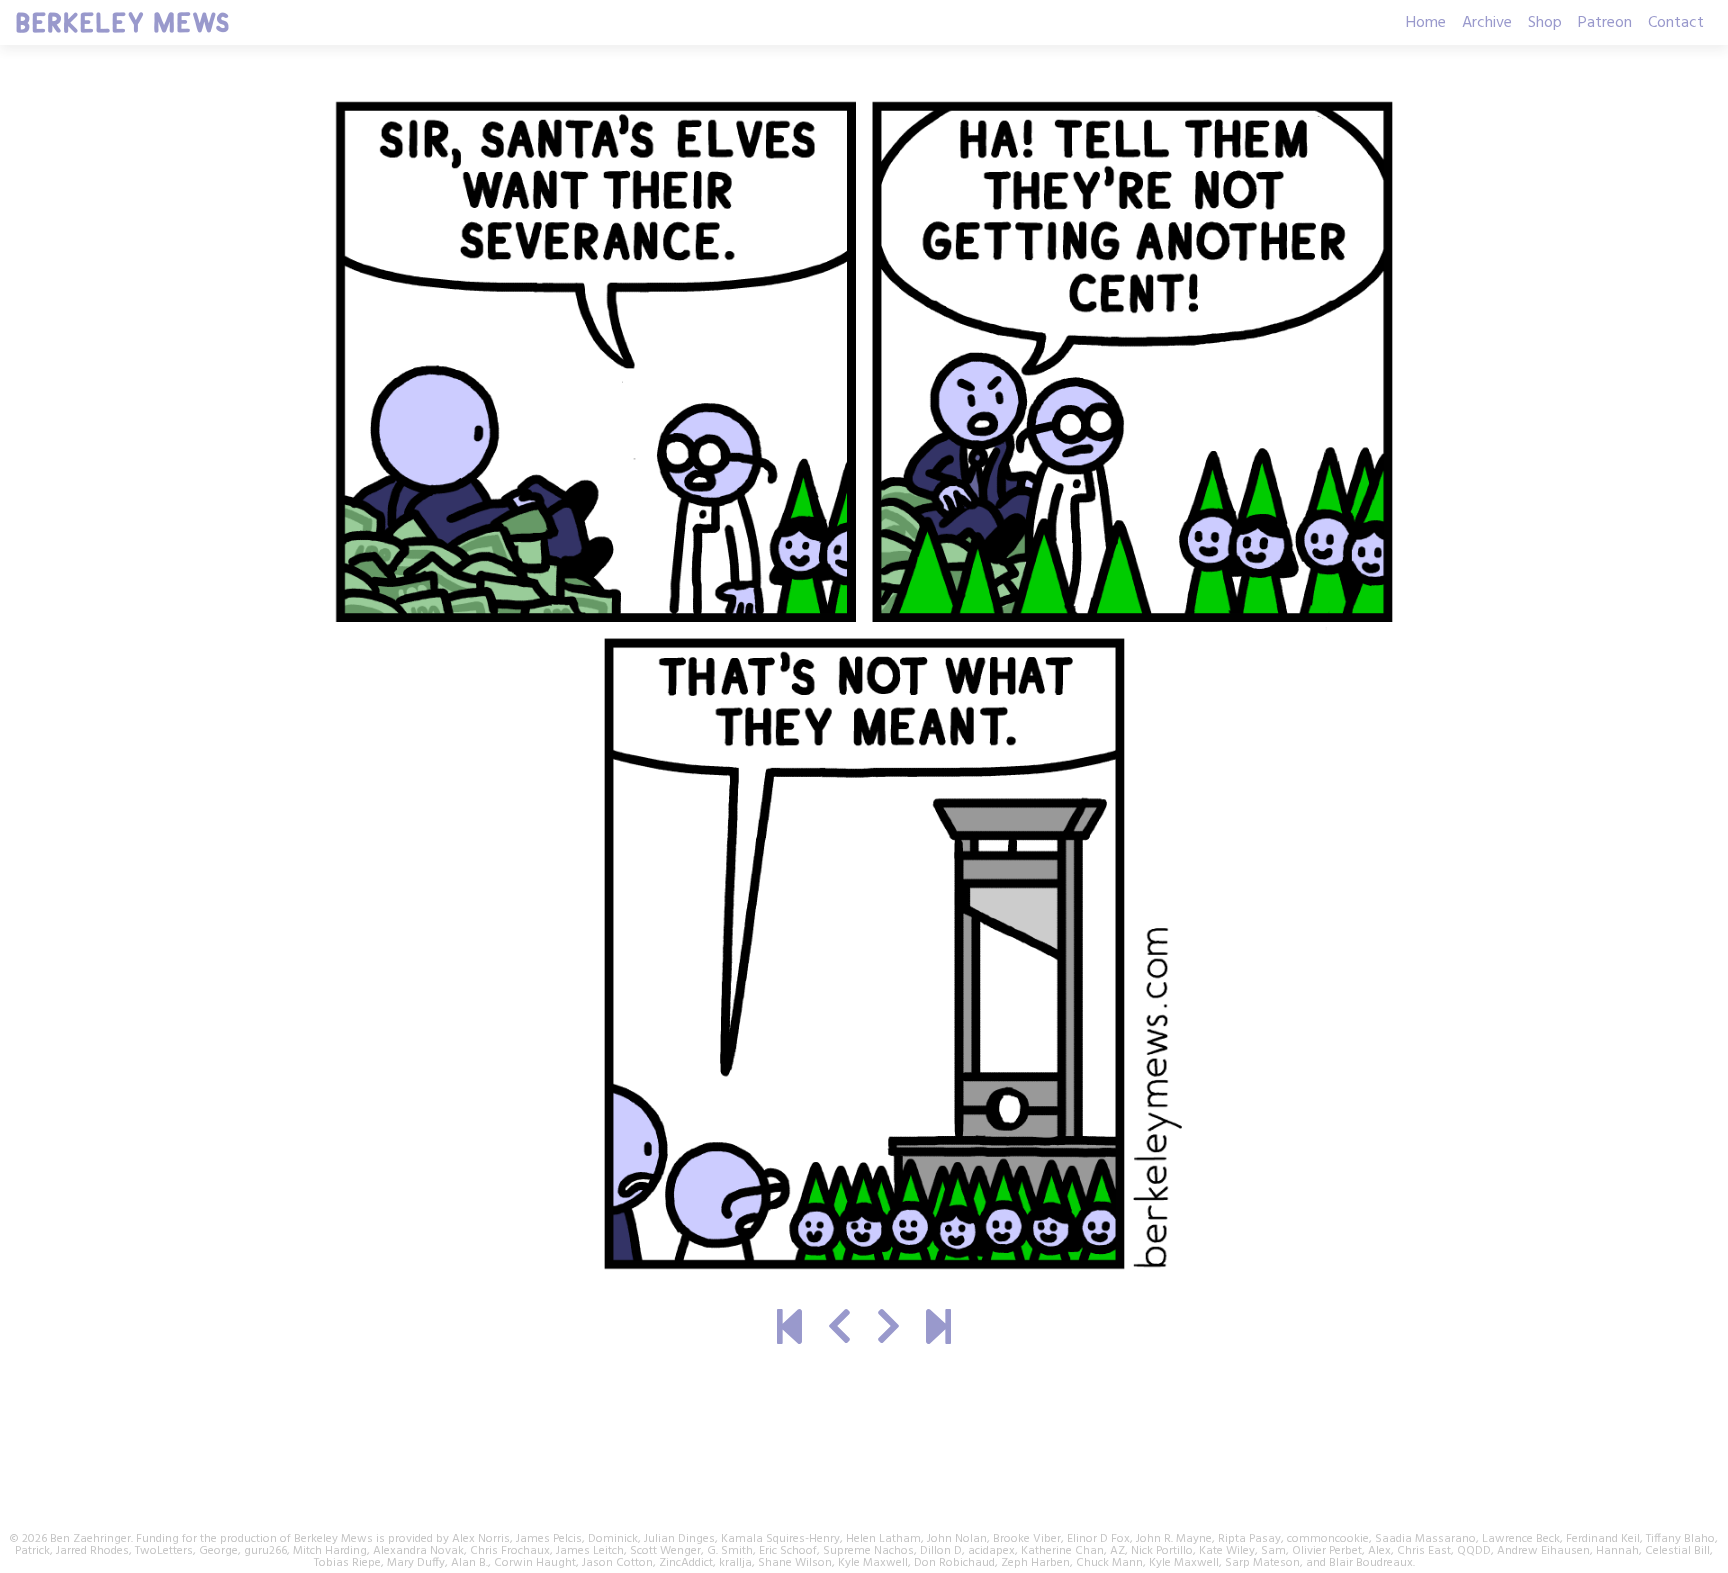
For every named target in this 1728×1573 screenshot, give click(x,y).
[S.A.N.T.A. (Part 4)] (839, 1330)
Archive (1487, 23)
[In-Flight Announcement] (938, 1330)
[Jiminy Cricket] (888, 1330)
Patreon (1605, 23)
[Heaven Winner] (789, 1330)
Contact (1676, 23)
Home (1426, 23)
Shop (1545, 23)
